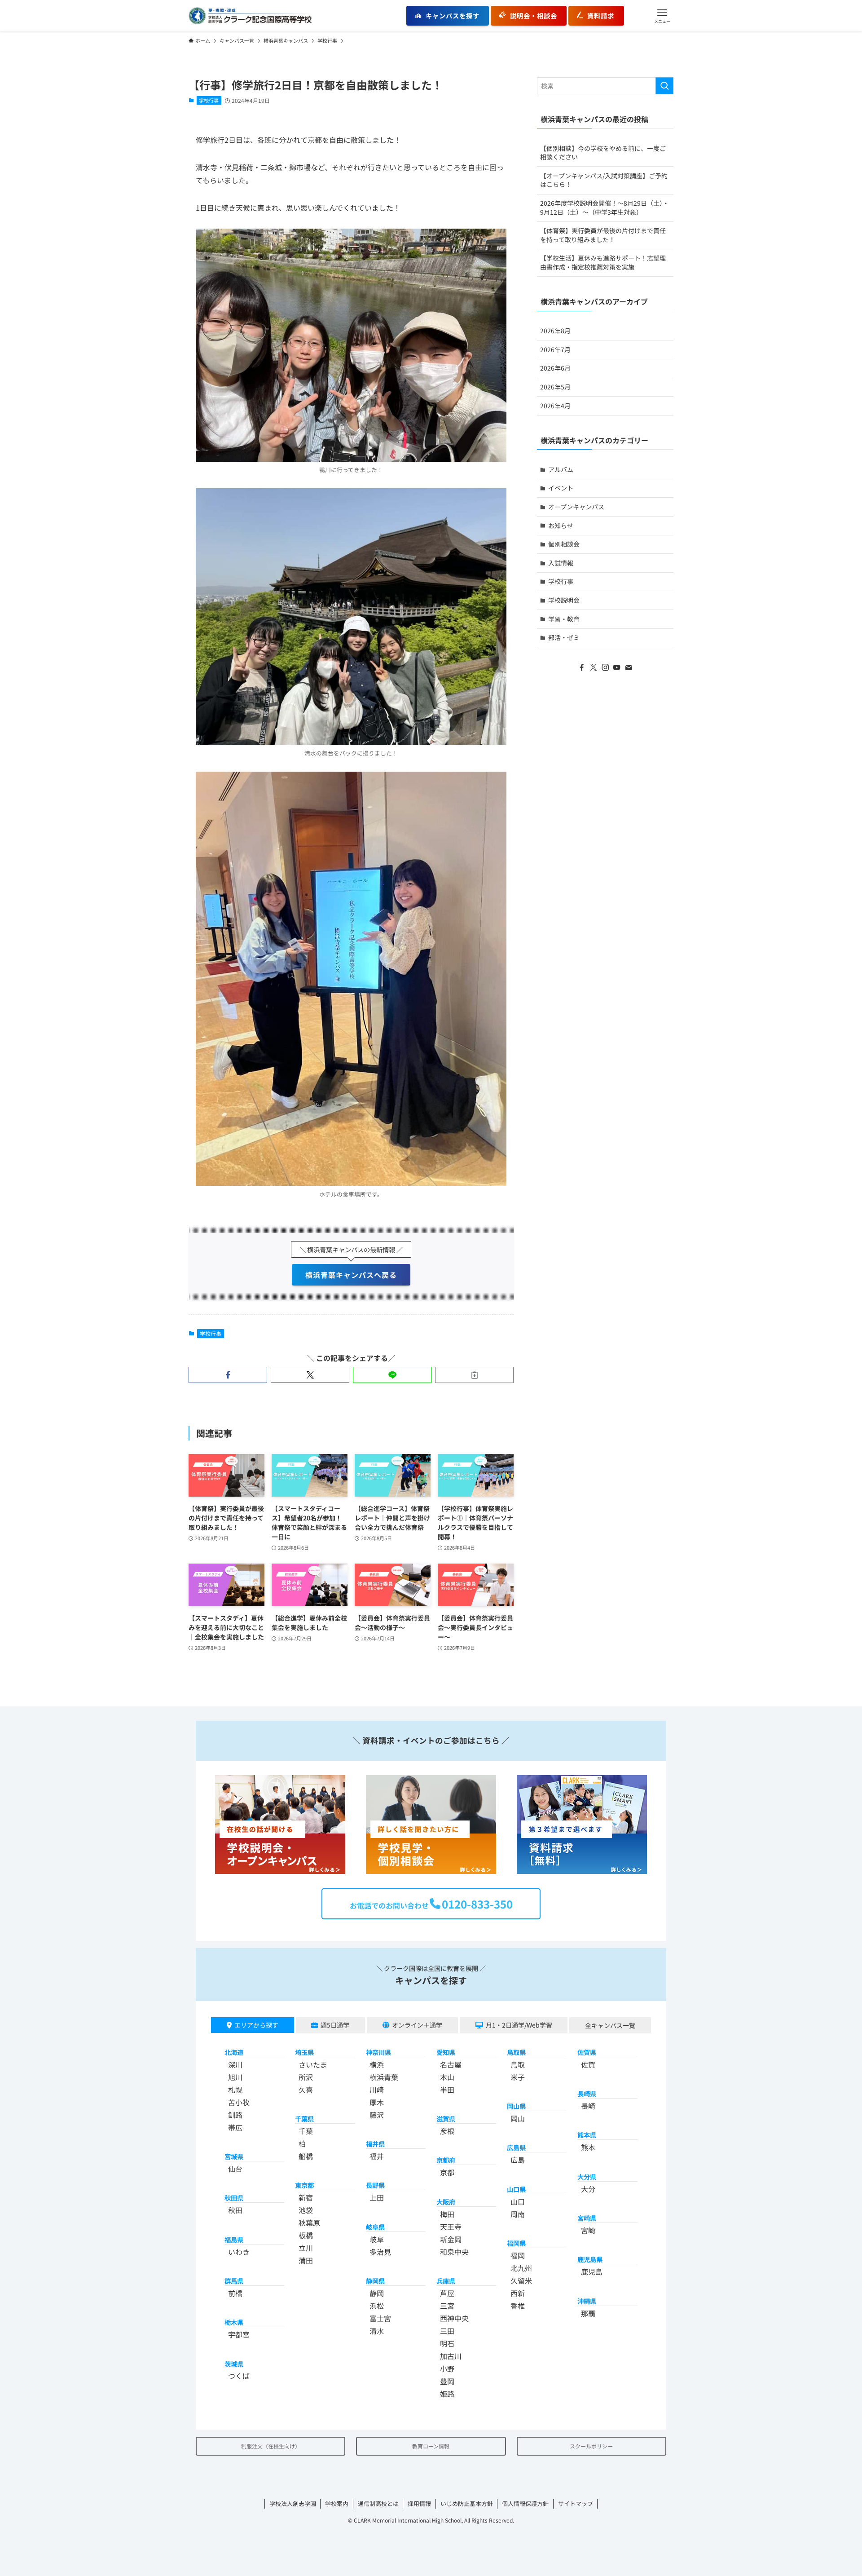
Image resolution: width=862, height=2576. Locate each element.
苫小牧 (239, 2102)
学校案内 (337, 2503)
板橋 (306, 2235)
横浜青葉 (384, 2077)
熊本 (588, 2147)
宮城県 (234, 2156)
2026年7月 (555, 349)
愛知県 (446, 2052)
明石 (447, 2343)
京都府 (446, 2160)
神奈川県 (378, 2052)
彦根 (447, 2131)
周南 (518, 2214)
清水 (377, 2331)
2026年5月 (555, 387)
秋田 (235, 2210)
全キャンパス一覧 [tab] (610, 2025)
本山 (447, 2077)
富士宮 (380, 2318)
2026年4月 (555, 406)
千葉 (306, 2131)
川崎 (377, 2090)
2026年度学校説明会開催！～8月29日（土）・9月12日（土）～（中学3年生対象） (605, 208)
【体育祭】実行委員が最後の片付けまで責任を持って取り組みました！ (603, 235)
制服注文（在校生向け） (271, 2446)
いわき (239, 2252)
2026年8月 (555, 331)
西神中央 (454, 2318)
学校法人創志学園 (293, 2503)
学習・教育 (564, 619)
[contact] (629, 667)
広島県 (516, 2147)
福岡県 (516, 2243)
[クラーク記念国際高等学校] (250, 16)
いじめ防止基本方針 (467, 2503)
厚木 (377, 2102)
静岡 (377, 2293)
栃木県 (234, 2322)
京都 (447, 2172)
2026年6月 (555, 368)
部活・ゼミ (564, 637)
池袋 (306, 2210)
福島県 (234, 2239)
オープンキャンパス (576, 507)
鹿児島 (592, 2271)
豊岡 (447, 2381)
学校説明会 (564, 600)
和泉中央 (454, 2252)
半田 (447, 2090)
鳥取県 (516, 2052)
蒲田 (306, 2260)
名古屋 (451, 2064)
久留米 (521, 2280)
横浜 (377, 2064)
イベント (561, 488)
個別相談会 (564, 544)
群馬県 (234, 2281)
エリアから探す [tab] (256, 2025)
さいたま (313, 2064)
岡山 (518, 2118)
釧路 (235, 2115)
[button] (662, 16)
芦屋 (447, 2293)
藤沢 (377, 2115)
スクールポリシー (591, 2446)
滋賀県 (446, 2119)
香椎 (518, 2306)
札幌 (235, 2090)
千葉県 (304, 2119)
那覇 (588, 2313)
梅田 (447, 2214)
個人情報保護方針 (525, 2503)
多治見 (380, 2252)
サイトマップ (576, 2503)
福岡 (518, 2255)
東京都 (304, 2185)
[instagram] (605, 667)
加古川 (451, 2356)
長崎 (588, 2106)
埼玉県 (304, 2052)
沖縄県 (587, 2301)
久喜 (306, 2090)
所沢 (306, 2077)
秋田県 (234, 2198)
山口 (518, 2201)
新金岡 (451, 2239)
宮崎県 (587, 2218)
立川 (306, 2248)
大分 (588, 2189)
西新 (518, 2293)
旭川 (235, 2077)
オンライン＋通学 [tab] (417, 2025)
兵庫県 (446, 2281)
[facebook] (582, 667)
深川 (235, 2064)
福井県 (375, 2144)
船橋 (306, 2156)
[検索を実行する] (664, 86)
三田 (447, 2331)
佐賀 (588, 2064)
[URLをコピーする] (474, 1375)
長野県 (375, 2185)
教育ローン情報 (431, 2446)
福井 (377, 2156)
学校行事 (209, 100)
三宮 (447, 2306)
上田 (377, 2197)
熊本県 (587, 2135)
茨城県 (234, 2364)
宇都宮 (239, 2334)
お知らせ (561, 526)
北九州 (521, 2268)
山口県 (516, 2189)
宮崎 (588, 2230)
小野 (447, 2368)
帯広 (235, 2127)
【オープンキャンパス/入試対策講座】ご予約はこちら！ (604, 180)
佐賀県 (587, 2052)
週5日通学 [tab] (335, 2025)
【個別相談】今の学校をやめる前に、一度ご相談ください (603, 153)
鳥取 (518, 2064)
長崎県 (587, 2093)
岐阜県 (375, 2227)
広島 (518, 2160)
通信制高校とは (378, 2503)
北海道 (234, 2052)
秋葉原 (309, 2223)
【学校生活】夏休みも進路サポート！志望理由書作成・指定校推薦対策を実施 (603, 262)
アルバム (561, 469)
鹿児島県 (590, 2259)
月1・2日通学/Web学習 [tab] (519, 2025)
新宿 (306, 2197)
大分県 (587, 2176)
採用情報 (419, 2503)
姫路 (447, 2394)
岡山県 (516, 2106)
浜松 (377, 2306)
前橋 (235, 2293)
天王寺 (451, 2227)
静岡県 (375, 2281)
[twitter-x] (594, 667)
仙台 (235, 2169)
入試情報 (561, 563)
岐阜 (377, 2239)
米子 (518, 2077)
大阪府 (446, 2202)
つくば (239, 2376)
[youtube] (617, 667)
